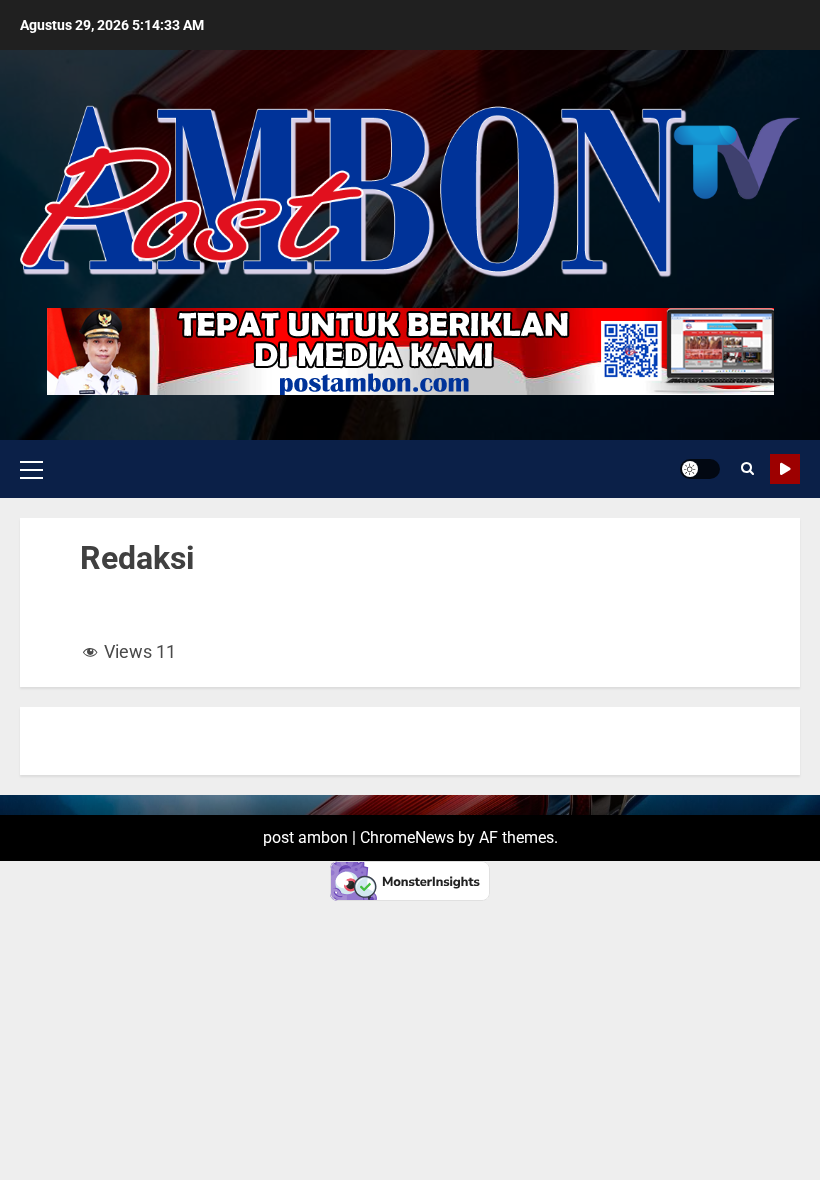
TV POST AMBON (785, 469)
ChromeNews (407, 837)
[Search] (747, 469)
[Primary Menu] (31, 469)
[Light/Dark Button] (700, 469)
